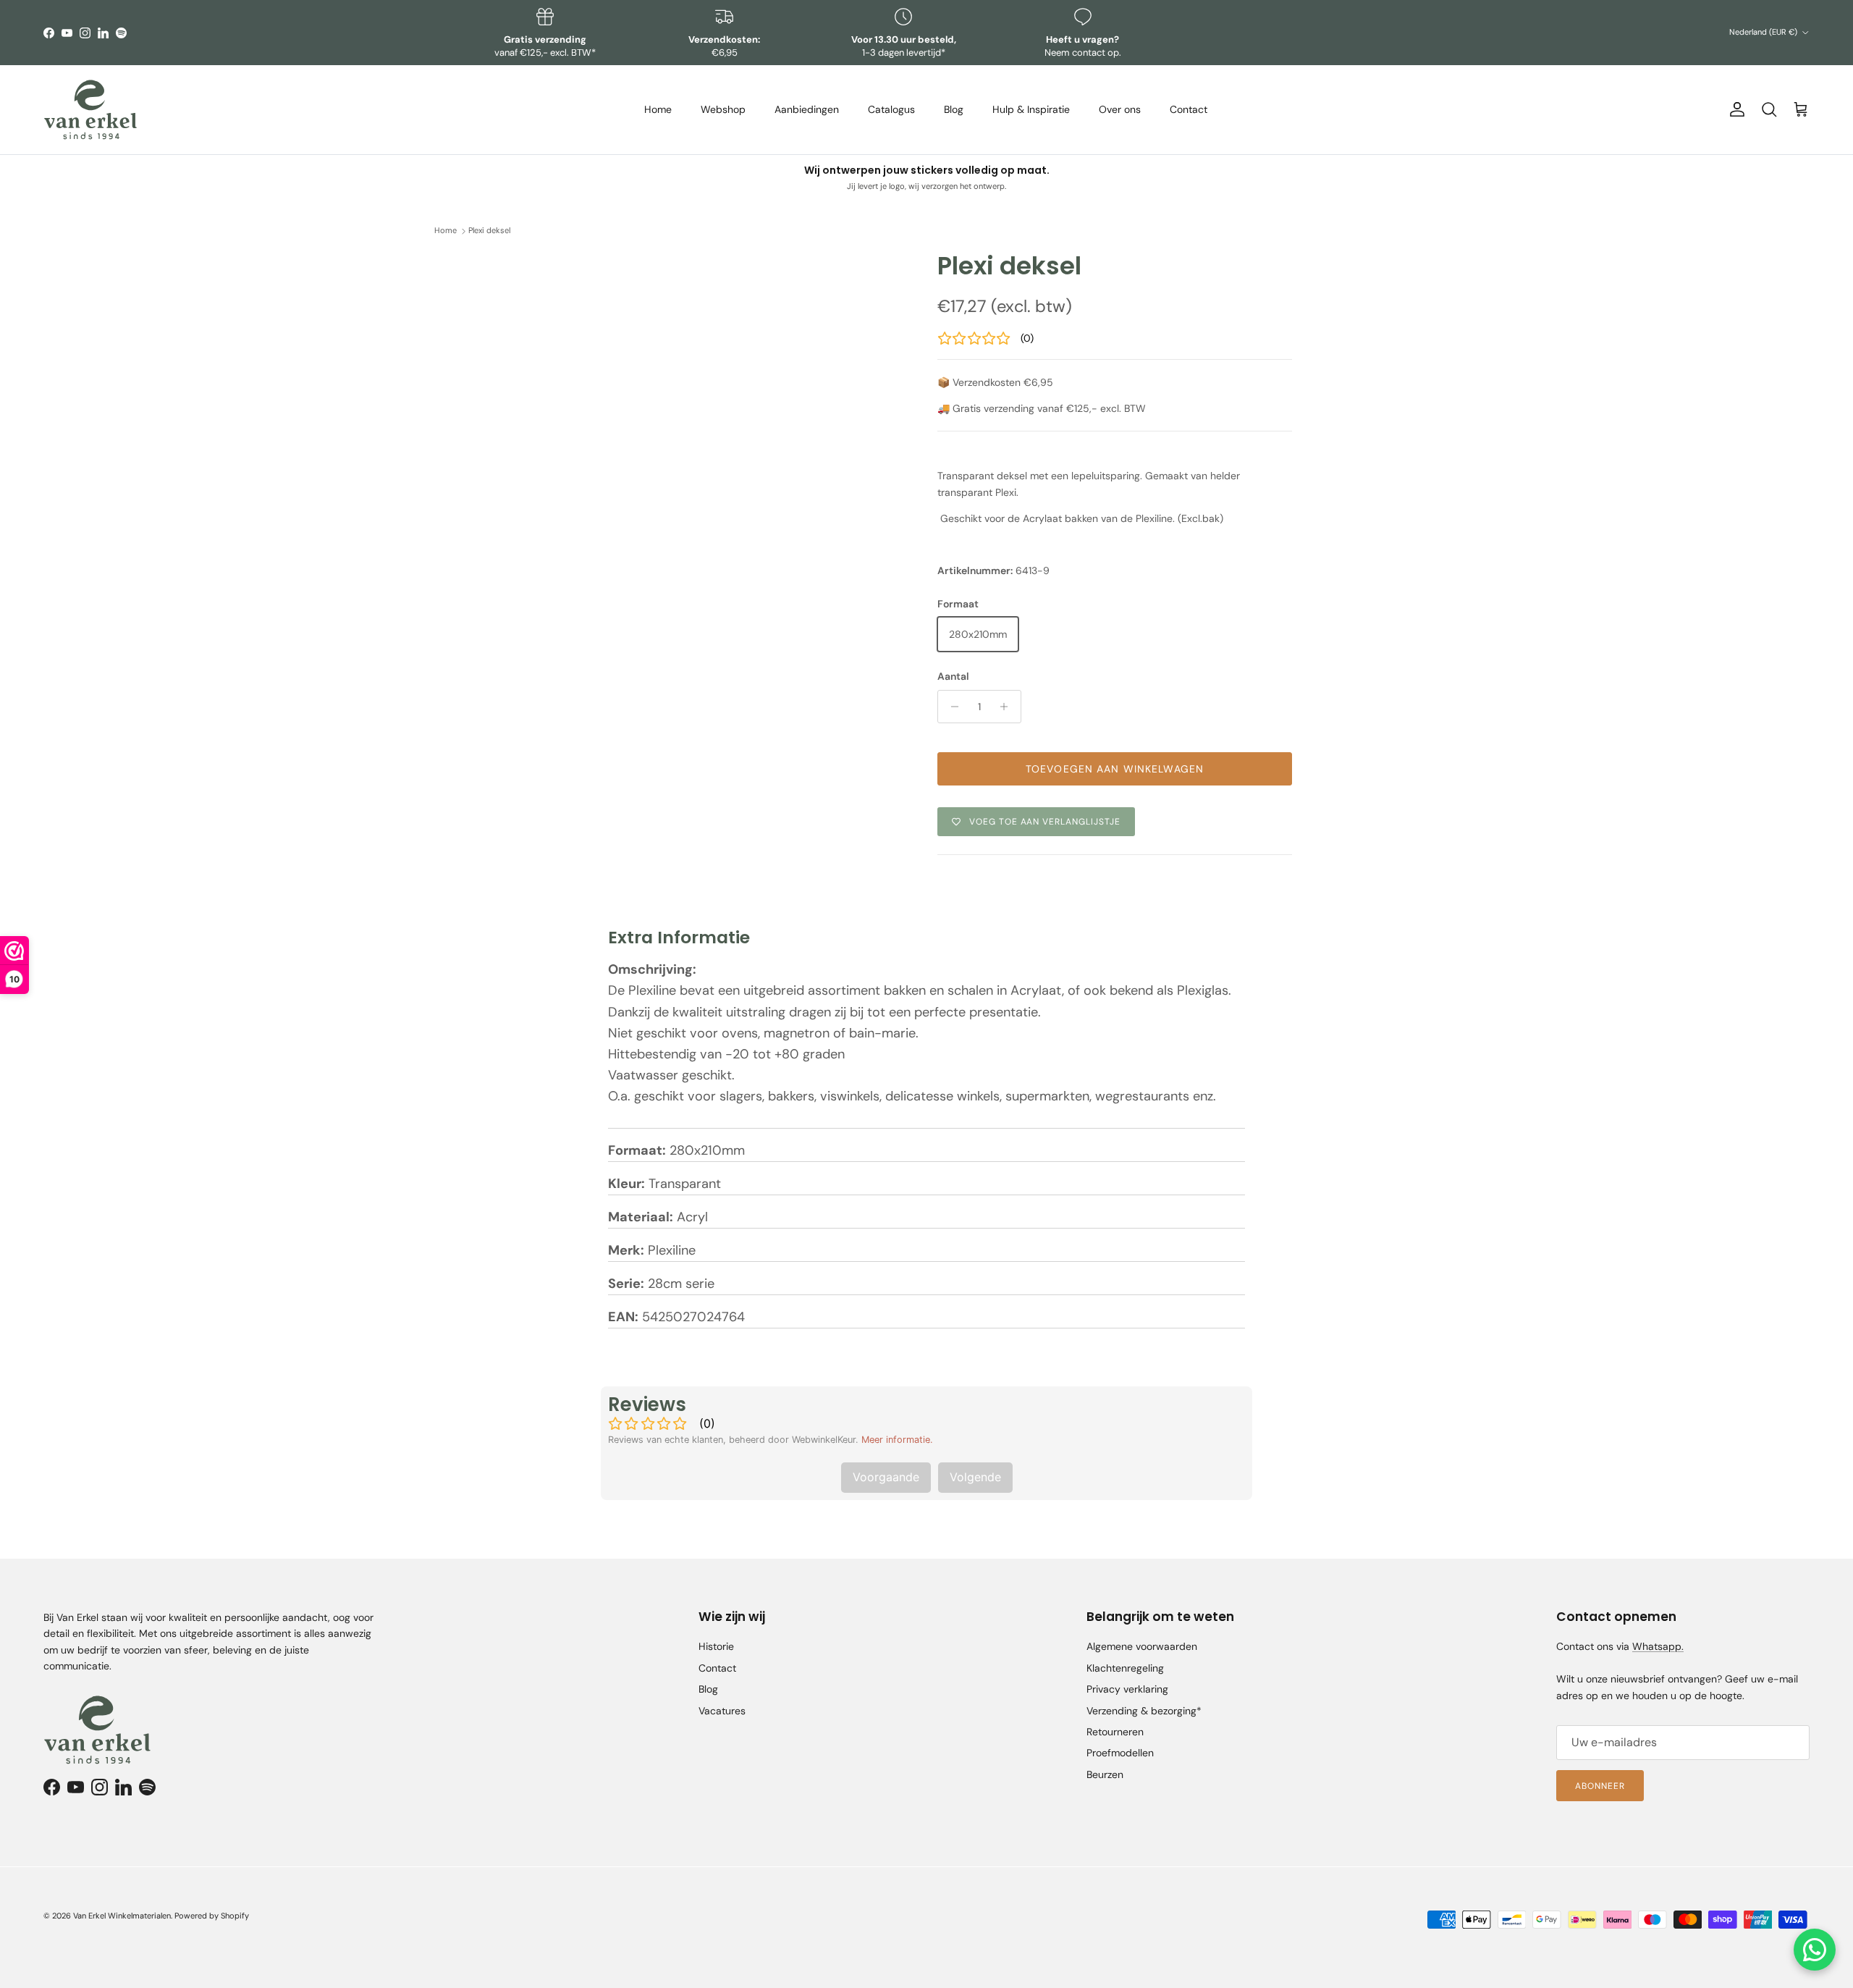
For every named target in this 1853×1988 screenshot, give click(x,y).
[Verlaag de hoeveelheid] (951, 707)
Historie (716, 1646)
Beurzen (1105, 1774)
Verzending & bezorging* (1144, 1711)
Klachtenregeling (1125, 1668)
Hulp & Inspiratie (1031, 109)
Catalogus (891, 109)
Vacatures (722, 1711)
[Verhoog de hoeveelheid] (1008, 707)
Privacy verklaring (1127, 1689)
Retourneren (1115, 1732)
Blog (954, 109)
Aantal (953, 676)
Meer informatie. (897, 1440)
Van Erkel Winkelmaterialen (122, 1916)
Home (658, 109)
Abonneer (1600, 1786)
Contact (1189, 109)
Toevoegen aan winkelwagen (1115, 769)
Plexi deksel (489, 231)
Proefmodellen (1120, 1753)
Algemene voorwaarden (1142, 1646)
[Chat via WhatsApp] (1815, 1950)
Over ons (1120, 109)
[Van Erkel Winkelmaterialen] (90, 110)
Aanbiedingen (807, 109)
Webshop (723, 109)
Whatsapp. (1658, 1646)
